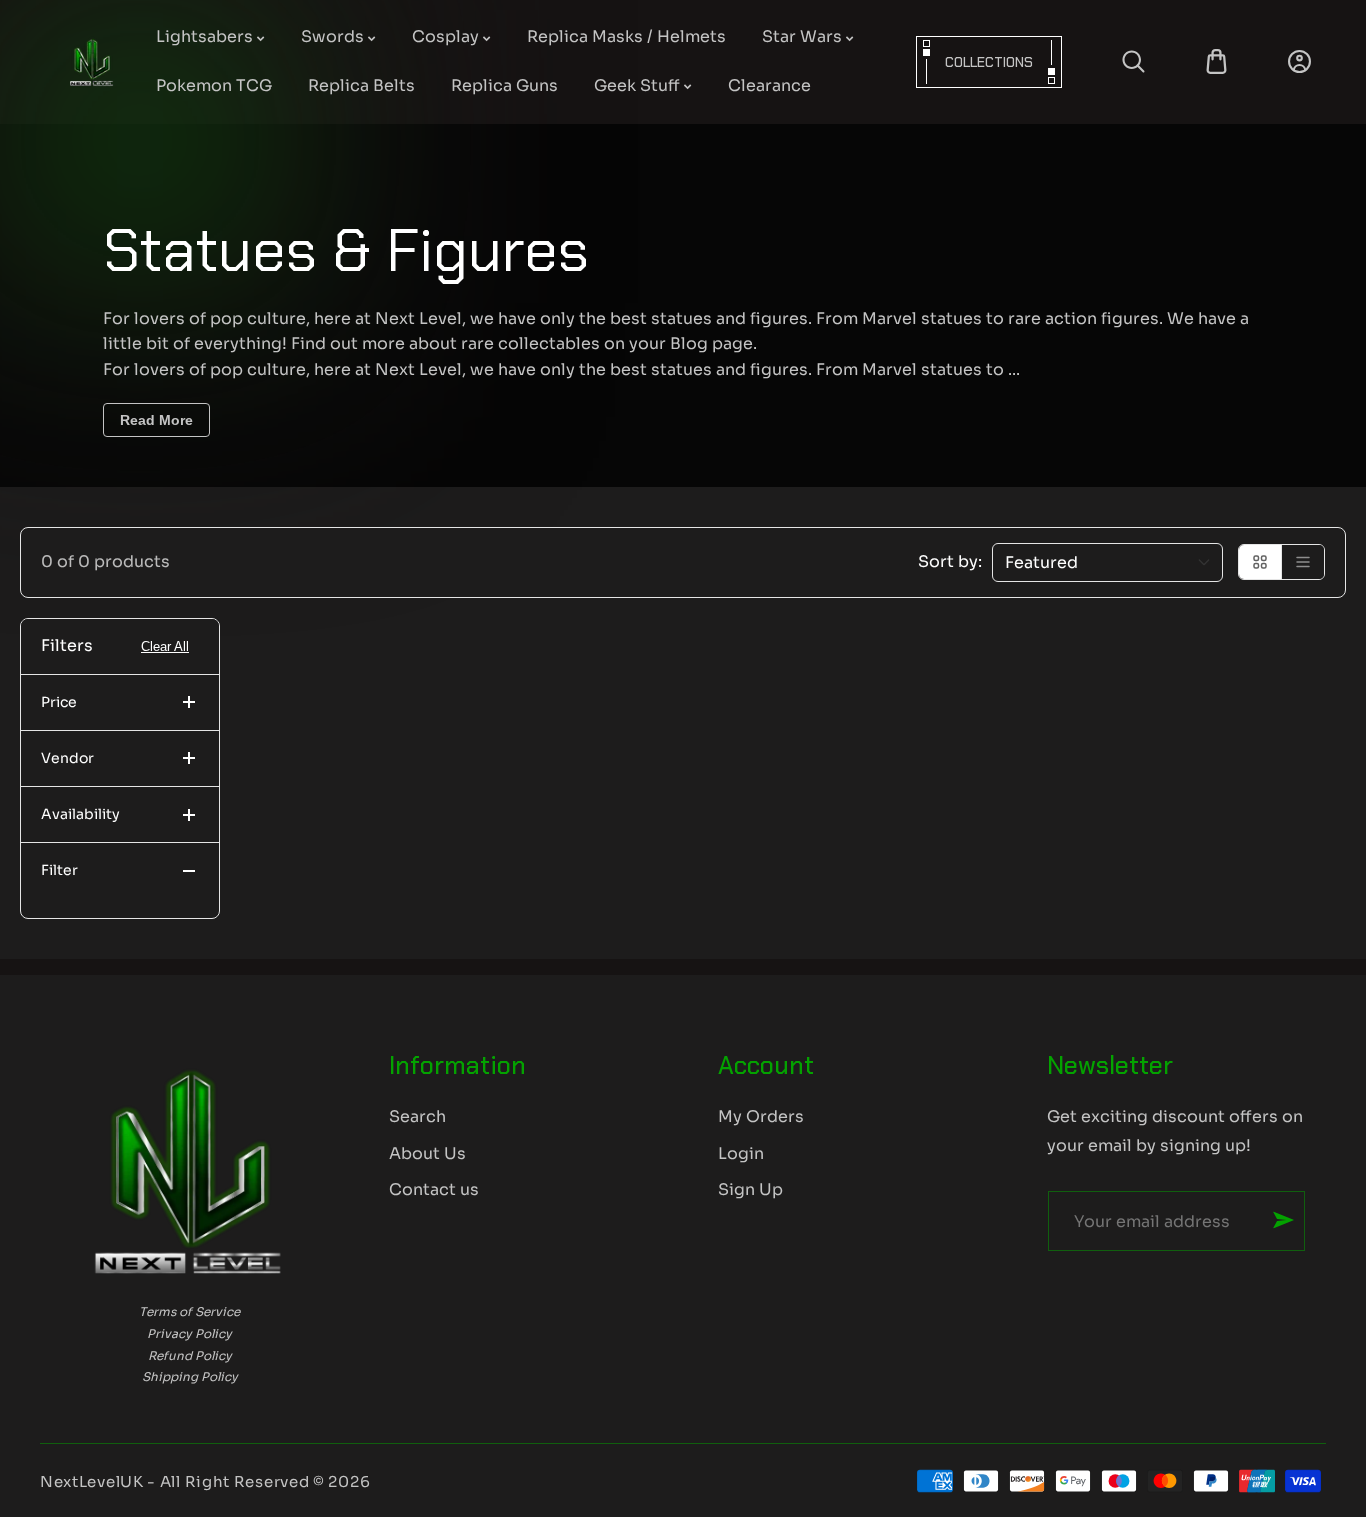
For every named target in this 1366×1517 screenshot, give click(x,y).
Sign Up (750, 1189)
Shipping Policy (190, 1376)
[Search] (1133, 61)
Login (741, 1153)
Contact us (434, 1189)
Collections (989, 62)
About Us (427, 1153)
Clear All (165, 646)
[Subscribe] (1283, 1220)
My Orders (761, 1116)
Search (417, 1116)
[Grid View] (1260, 562)
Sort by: (950, 561)
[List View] (1303, 562)
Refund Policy (190, 1355)
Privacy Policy (189, 1333)
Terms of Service (189, 1311)
